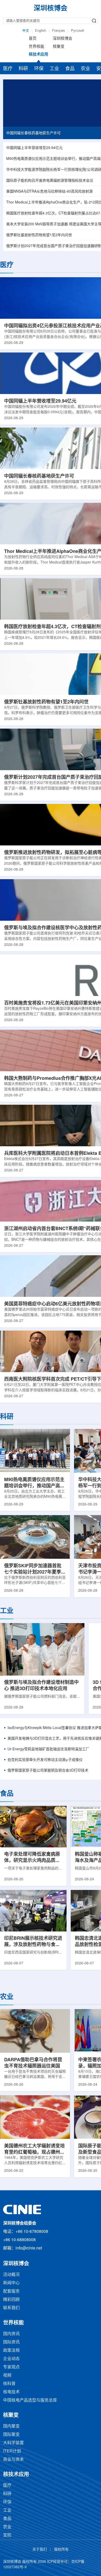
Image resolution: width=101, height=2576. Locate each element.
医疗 (8, 69)
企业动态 (11, 2359)
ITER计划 (12, 2451)
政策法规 (11, 2351)
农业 (85, 69)
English (41, 31)
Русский (77, 31)
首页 (33, 39)
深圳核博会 (63, 39)
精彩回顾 (11, 2300)
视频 (7, 2375)
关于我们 (40, 2550)
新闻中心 (11, 2283)
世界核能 (37, 47)
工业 (54, 69)
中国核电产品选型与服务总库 (30, 2400)
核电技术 (11, 2392)
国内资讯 (11, 2334)
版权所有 (61, 2550)
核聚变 (59, 47)
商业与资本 (13, 2460)
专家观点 (11, 2367)
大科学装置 (13, 2443)
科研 (23, 69)
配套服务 (11, 2291)
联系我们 (11, 2308)
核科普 (9, 2384)
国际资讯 (11, 2342)
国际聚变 (11, 2435)
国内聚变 (11, 2426)
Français (59, 31)
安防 (7, 2535)
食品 (70, 69)
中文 (26, 31)
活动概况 (11, 2275)
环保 (39, 69)
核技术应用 (38, 55)
